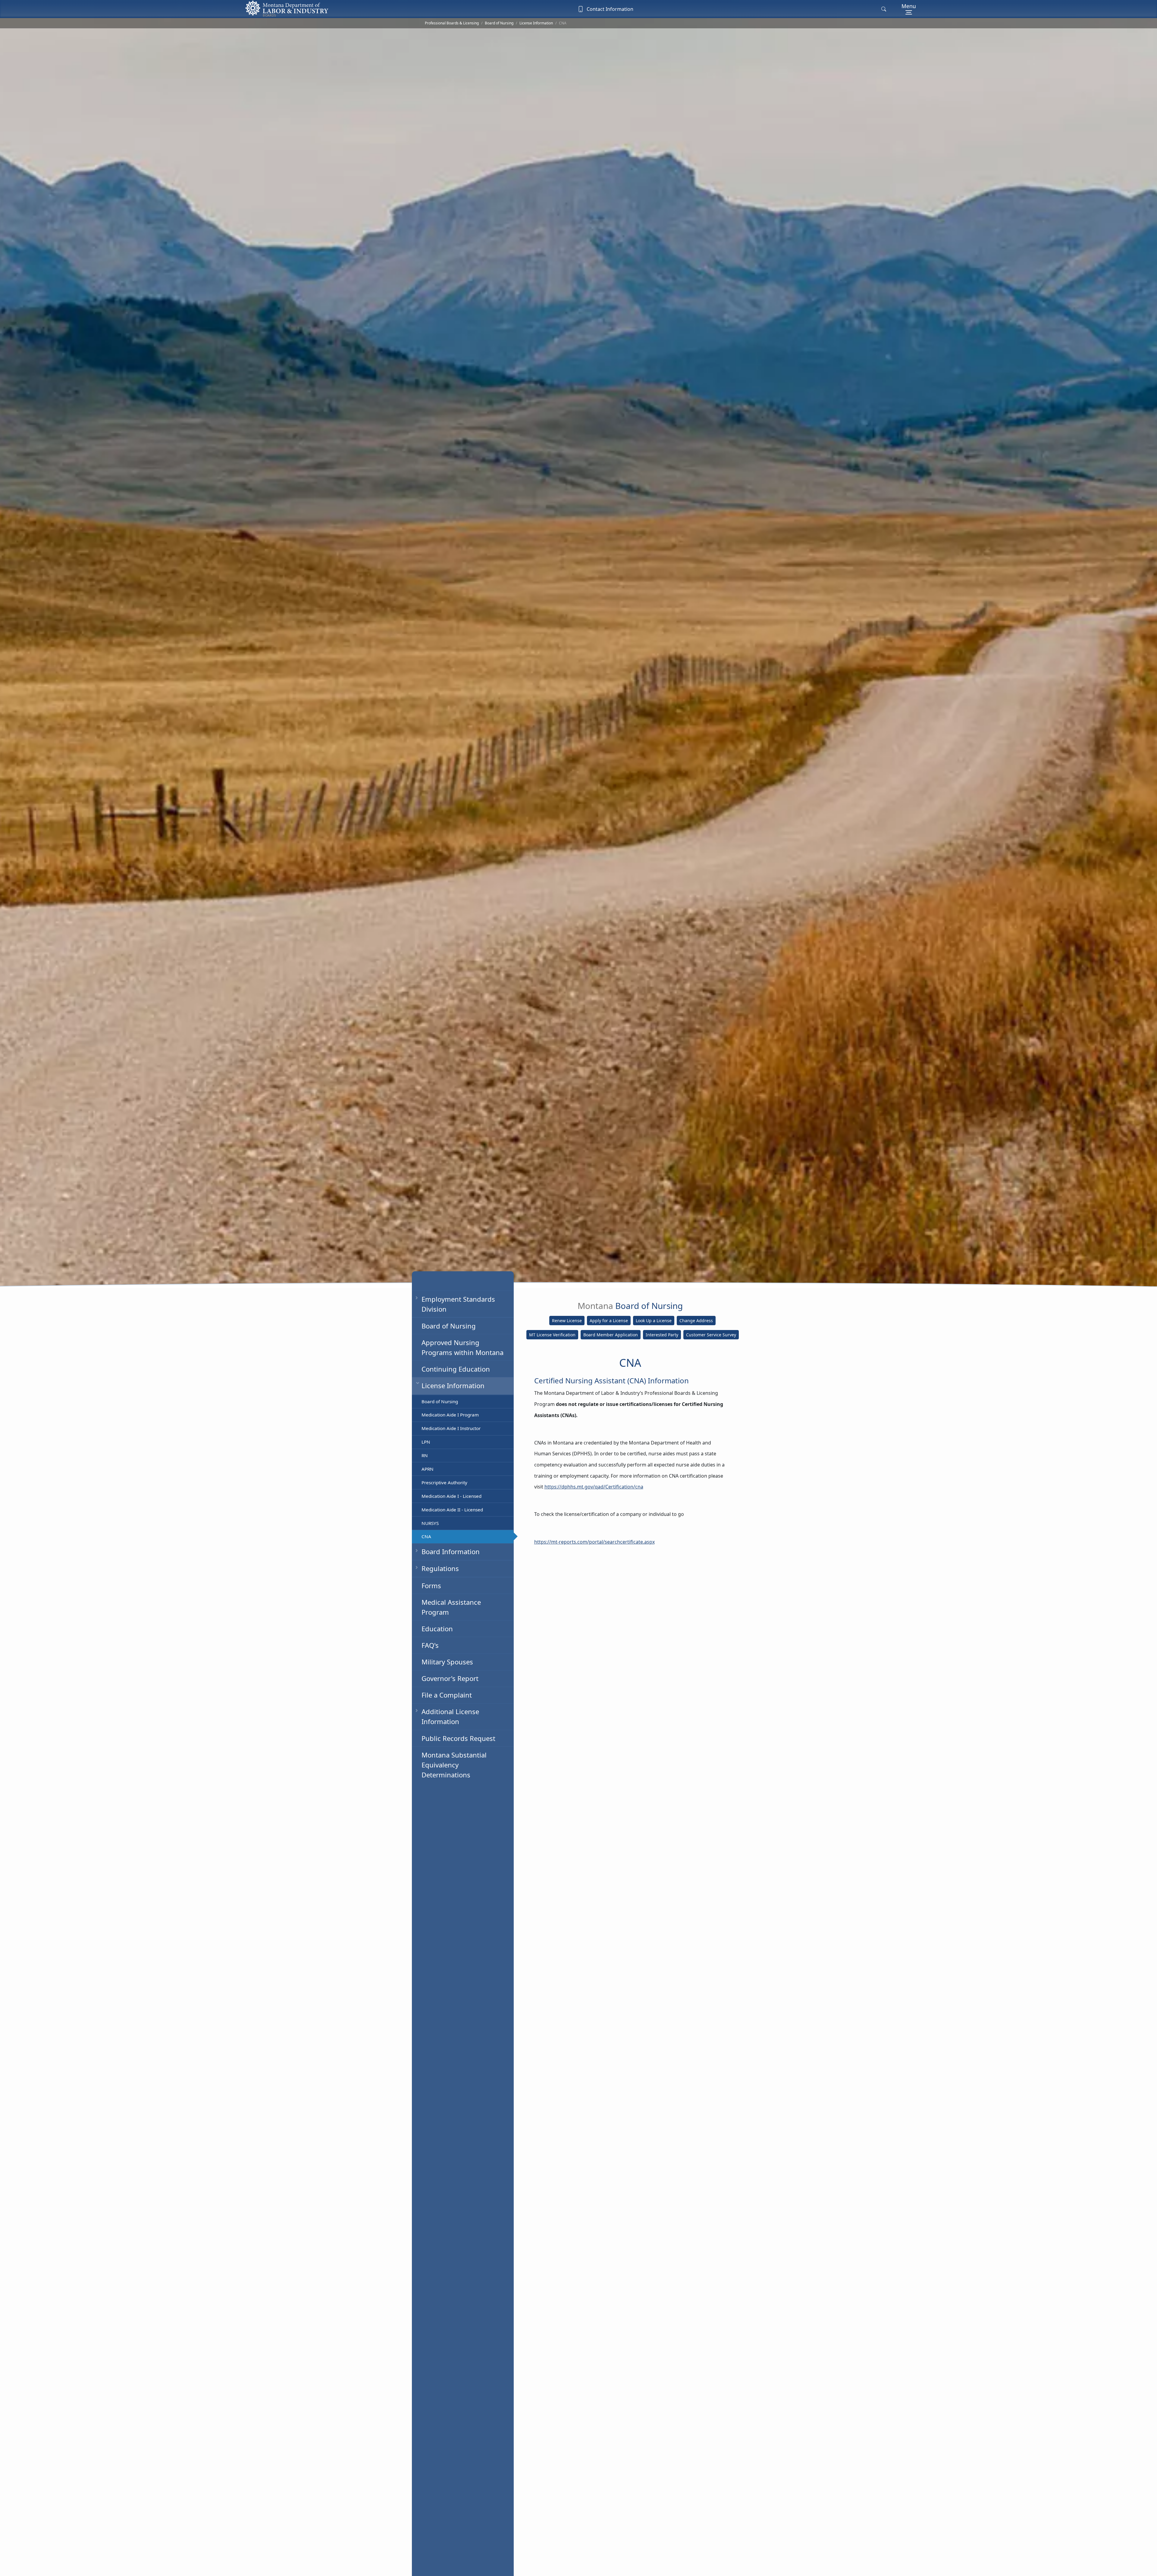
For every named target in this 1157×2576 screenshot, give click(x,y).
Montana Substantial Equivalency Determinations (454, 1764)
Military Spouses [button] (447, 1662)
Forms (431, 1585)
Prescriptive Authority (444, 1482)
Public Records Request (458, 1738)
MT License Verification (552, 1335)
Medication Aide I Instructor (451, 1428)
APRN (428, 1469)
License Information (536, 23)
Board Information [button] (451, 1551)
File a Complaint (447, 1695)
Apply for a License (609, 1321)
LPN (426, 1442)
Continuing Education (456, 1369)
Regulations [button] (440, 1568)
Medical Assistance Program (451, 1607)
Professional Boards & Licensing (452, 23)
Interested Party (662, 1335)
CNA (426, 1536)
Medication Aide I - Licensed (452, 1496)
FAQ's (430, 1645)
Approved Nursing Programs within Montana (462, 1347)
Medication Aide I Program (450, 1415)
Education (437, 1628)
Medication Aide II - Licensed (452, 1509)
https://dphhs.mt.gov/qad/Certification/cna (594, 1487)
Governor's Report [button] (450, 1678)
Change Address (696, 1321)
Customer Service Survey (711, 1335)
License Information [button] (453, 1385)
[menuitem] (463, 1326)
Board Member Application (611, 1335)
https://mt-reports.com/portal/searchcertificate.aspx (594, 1542)
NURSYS (430, 1523)
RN (425, 1455)
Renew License (567, 1321)
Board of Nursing (499, 23)
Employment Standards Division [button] (458, 1304)
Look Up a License (654, 1321)
